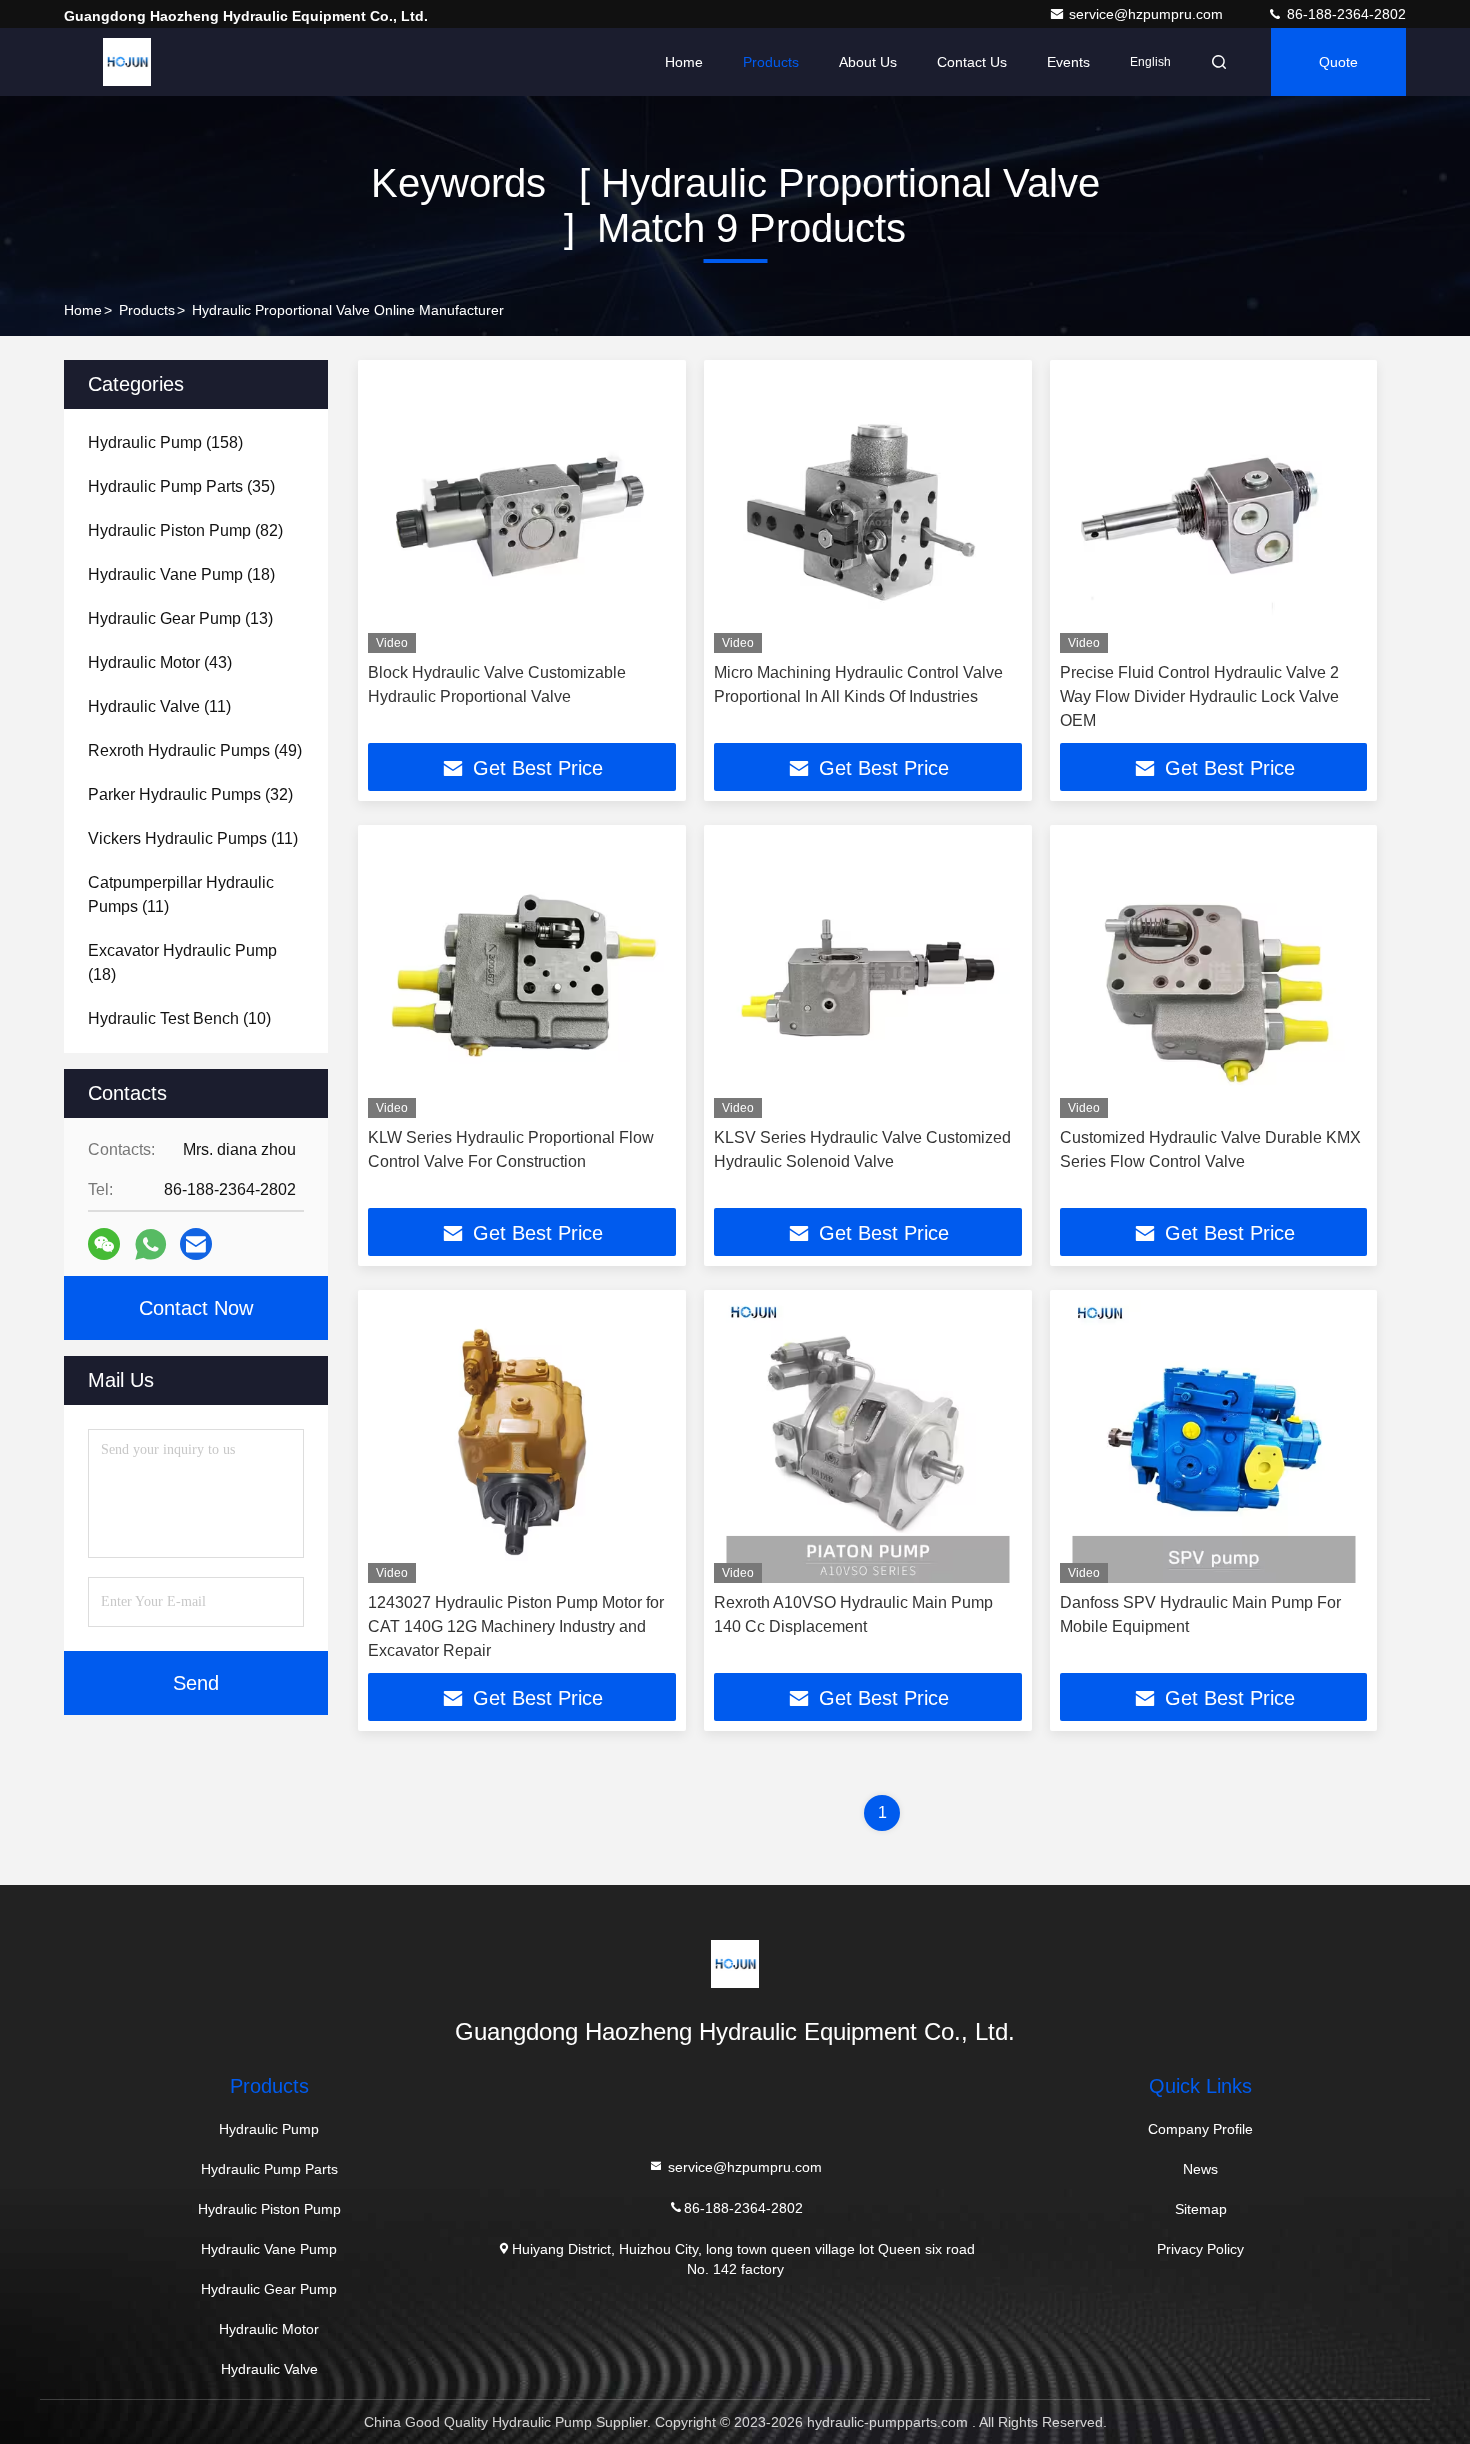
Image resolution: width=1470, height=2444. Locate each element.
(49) (195, 750)
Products (771, 62)
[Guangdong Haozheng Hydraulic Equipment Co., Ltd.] (127, 62)
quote (1338, 62)
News (1200, 2169)
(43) (160, 662)
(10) (179, 1018)
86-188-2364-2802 (1344, 14)
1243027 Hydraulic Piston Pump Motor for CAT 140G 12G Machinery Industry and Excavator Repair (516, 1626)
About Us (868, 62)
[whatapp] (150, 1244)
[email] (196, 1244)
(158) (165, 442)
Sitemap (1201, 2209)
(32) (190, 794)
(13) (180, 618)
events (1068, 62)
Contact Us (972, 62)
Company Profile (1200, 2129)
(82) (185, 530)
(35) (181, 486)
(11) (159, 706)
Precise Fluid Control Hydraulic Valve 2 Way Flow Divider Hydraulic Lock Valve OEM (1199, 696)
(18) (181, 574)
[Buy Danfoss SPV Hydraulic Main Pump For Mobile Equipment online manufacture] (1214, 1441)
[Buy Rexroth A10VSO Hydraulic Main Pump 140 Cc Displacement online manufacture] (868, 1441)
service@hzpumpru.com (1148, 14)
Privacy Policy (1200, 2249)
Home (684, 62)
